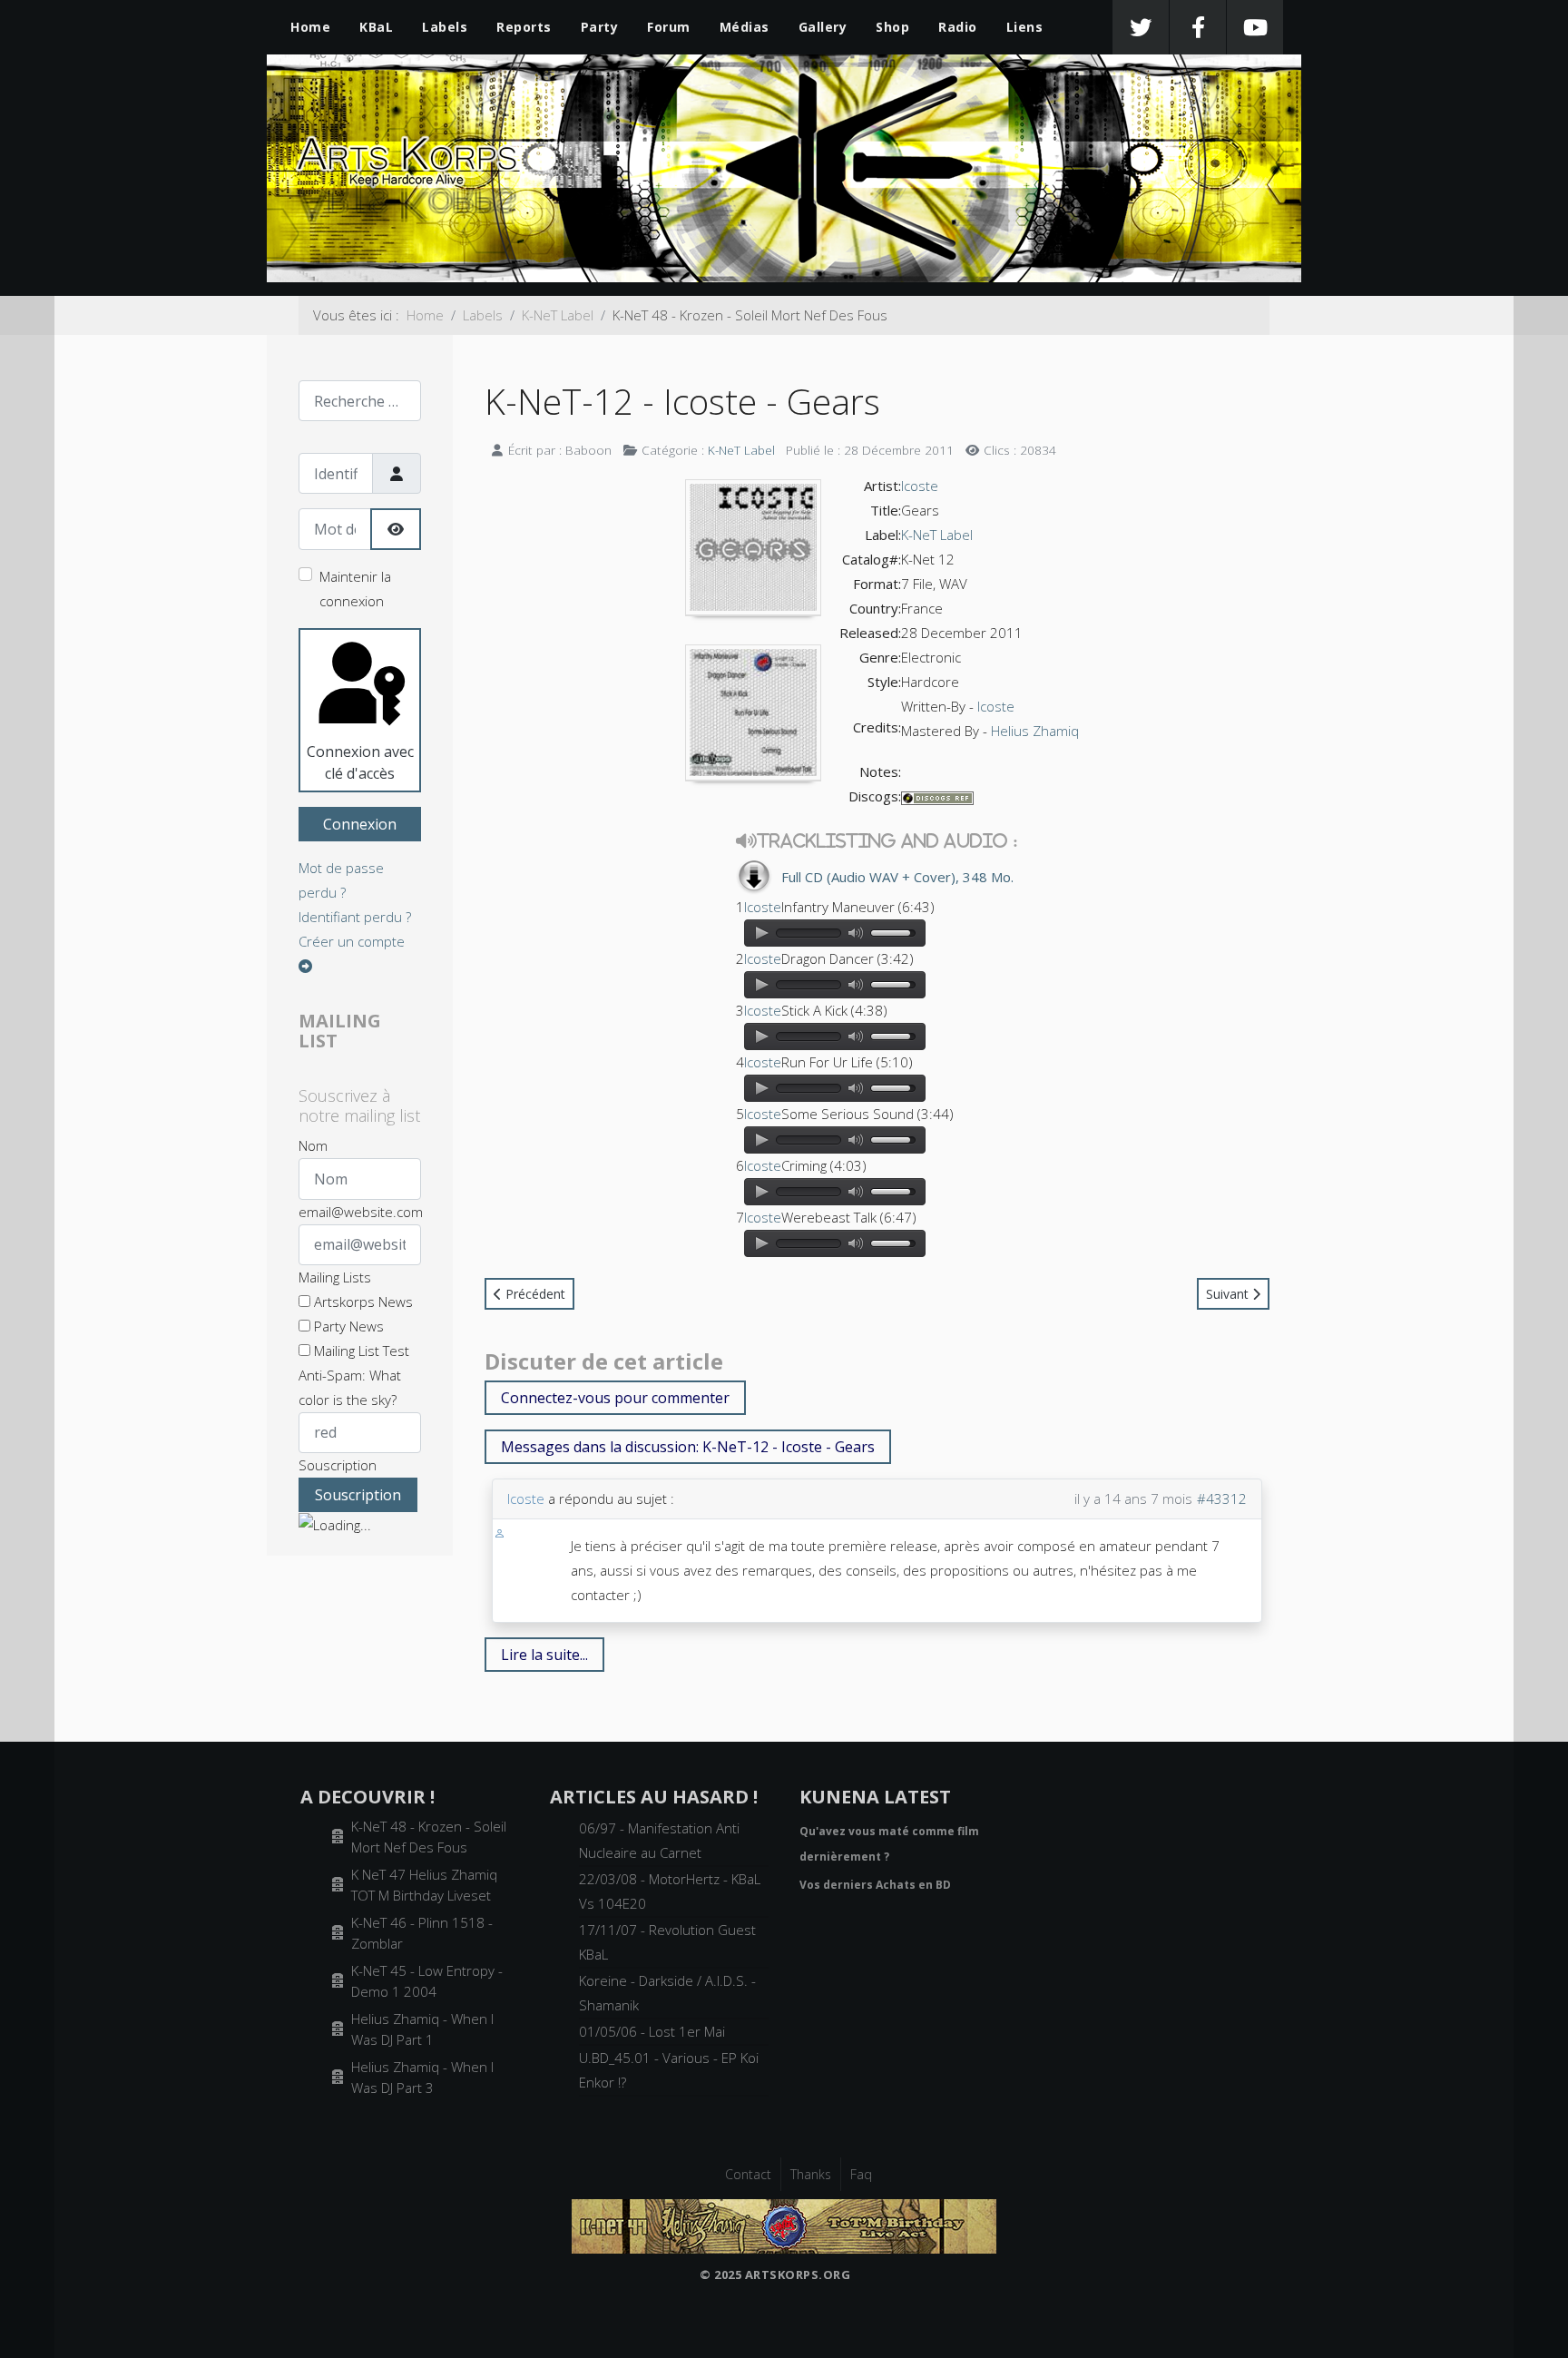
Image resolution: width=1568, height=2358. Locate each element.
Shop (892, 27)
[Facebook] (1198, 27)
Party (600, 27)
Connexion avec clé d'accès (360, 762)
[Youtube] (1255, 27)
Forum (669, 27)
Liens (1025, 27)
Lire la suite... (544, 1655)
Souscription (338, 1465)
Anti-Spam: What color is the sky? (350, 1387)
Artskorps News (362, 1302)
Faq (861, 2174)
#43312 (1222, 1498)
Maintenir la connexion (355, 589)
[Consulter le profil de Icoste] (500, 1531)
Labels (445, 27)
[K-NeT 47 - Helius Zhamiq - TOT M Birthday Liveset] (784, 2225)
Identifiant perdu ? (355, 917)
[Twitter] (1141, 27)
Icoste (920, 486)
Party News (347, 1326)
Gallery (823, 27)
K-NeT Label (741, 450)
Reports (524, 27)
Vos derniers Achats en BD (875, 1885)
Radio (958, 27)
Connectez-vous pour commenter (615, 1398)
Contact (748, 2174)
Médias (745, 27)
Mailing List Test (360, 1351)
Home (310, 27)
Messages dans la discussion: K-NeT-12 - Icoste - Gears (688, 1447)
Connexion (360, 824)
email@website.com (361, 1212)
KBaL (376, 27)
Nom (313, 1145)
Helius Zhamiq (1035, 731)
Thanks (811, 2174)
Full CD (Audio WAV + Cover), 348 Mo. (897, 877)
